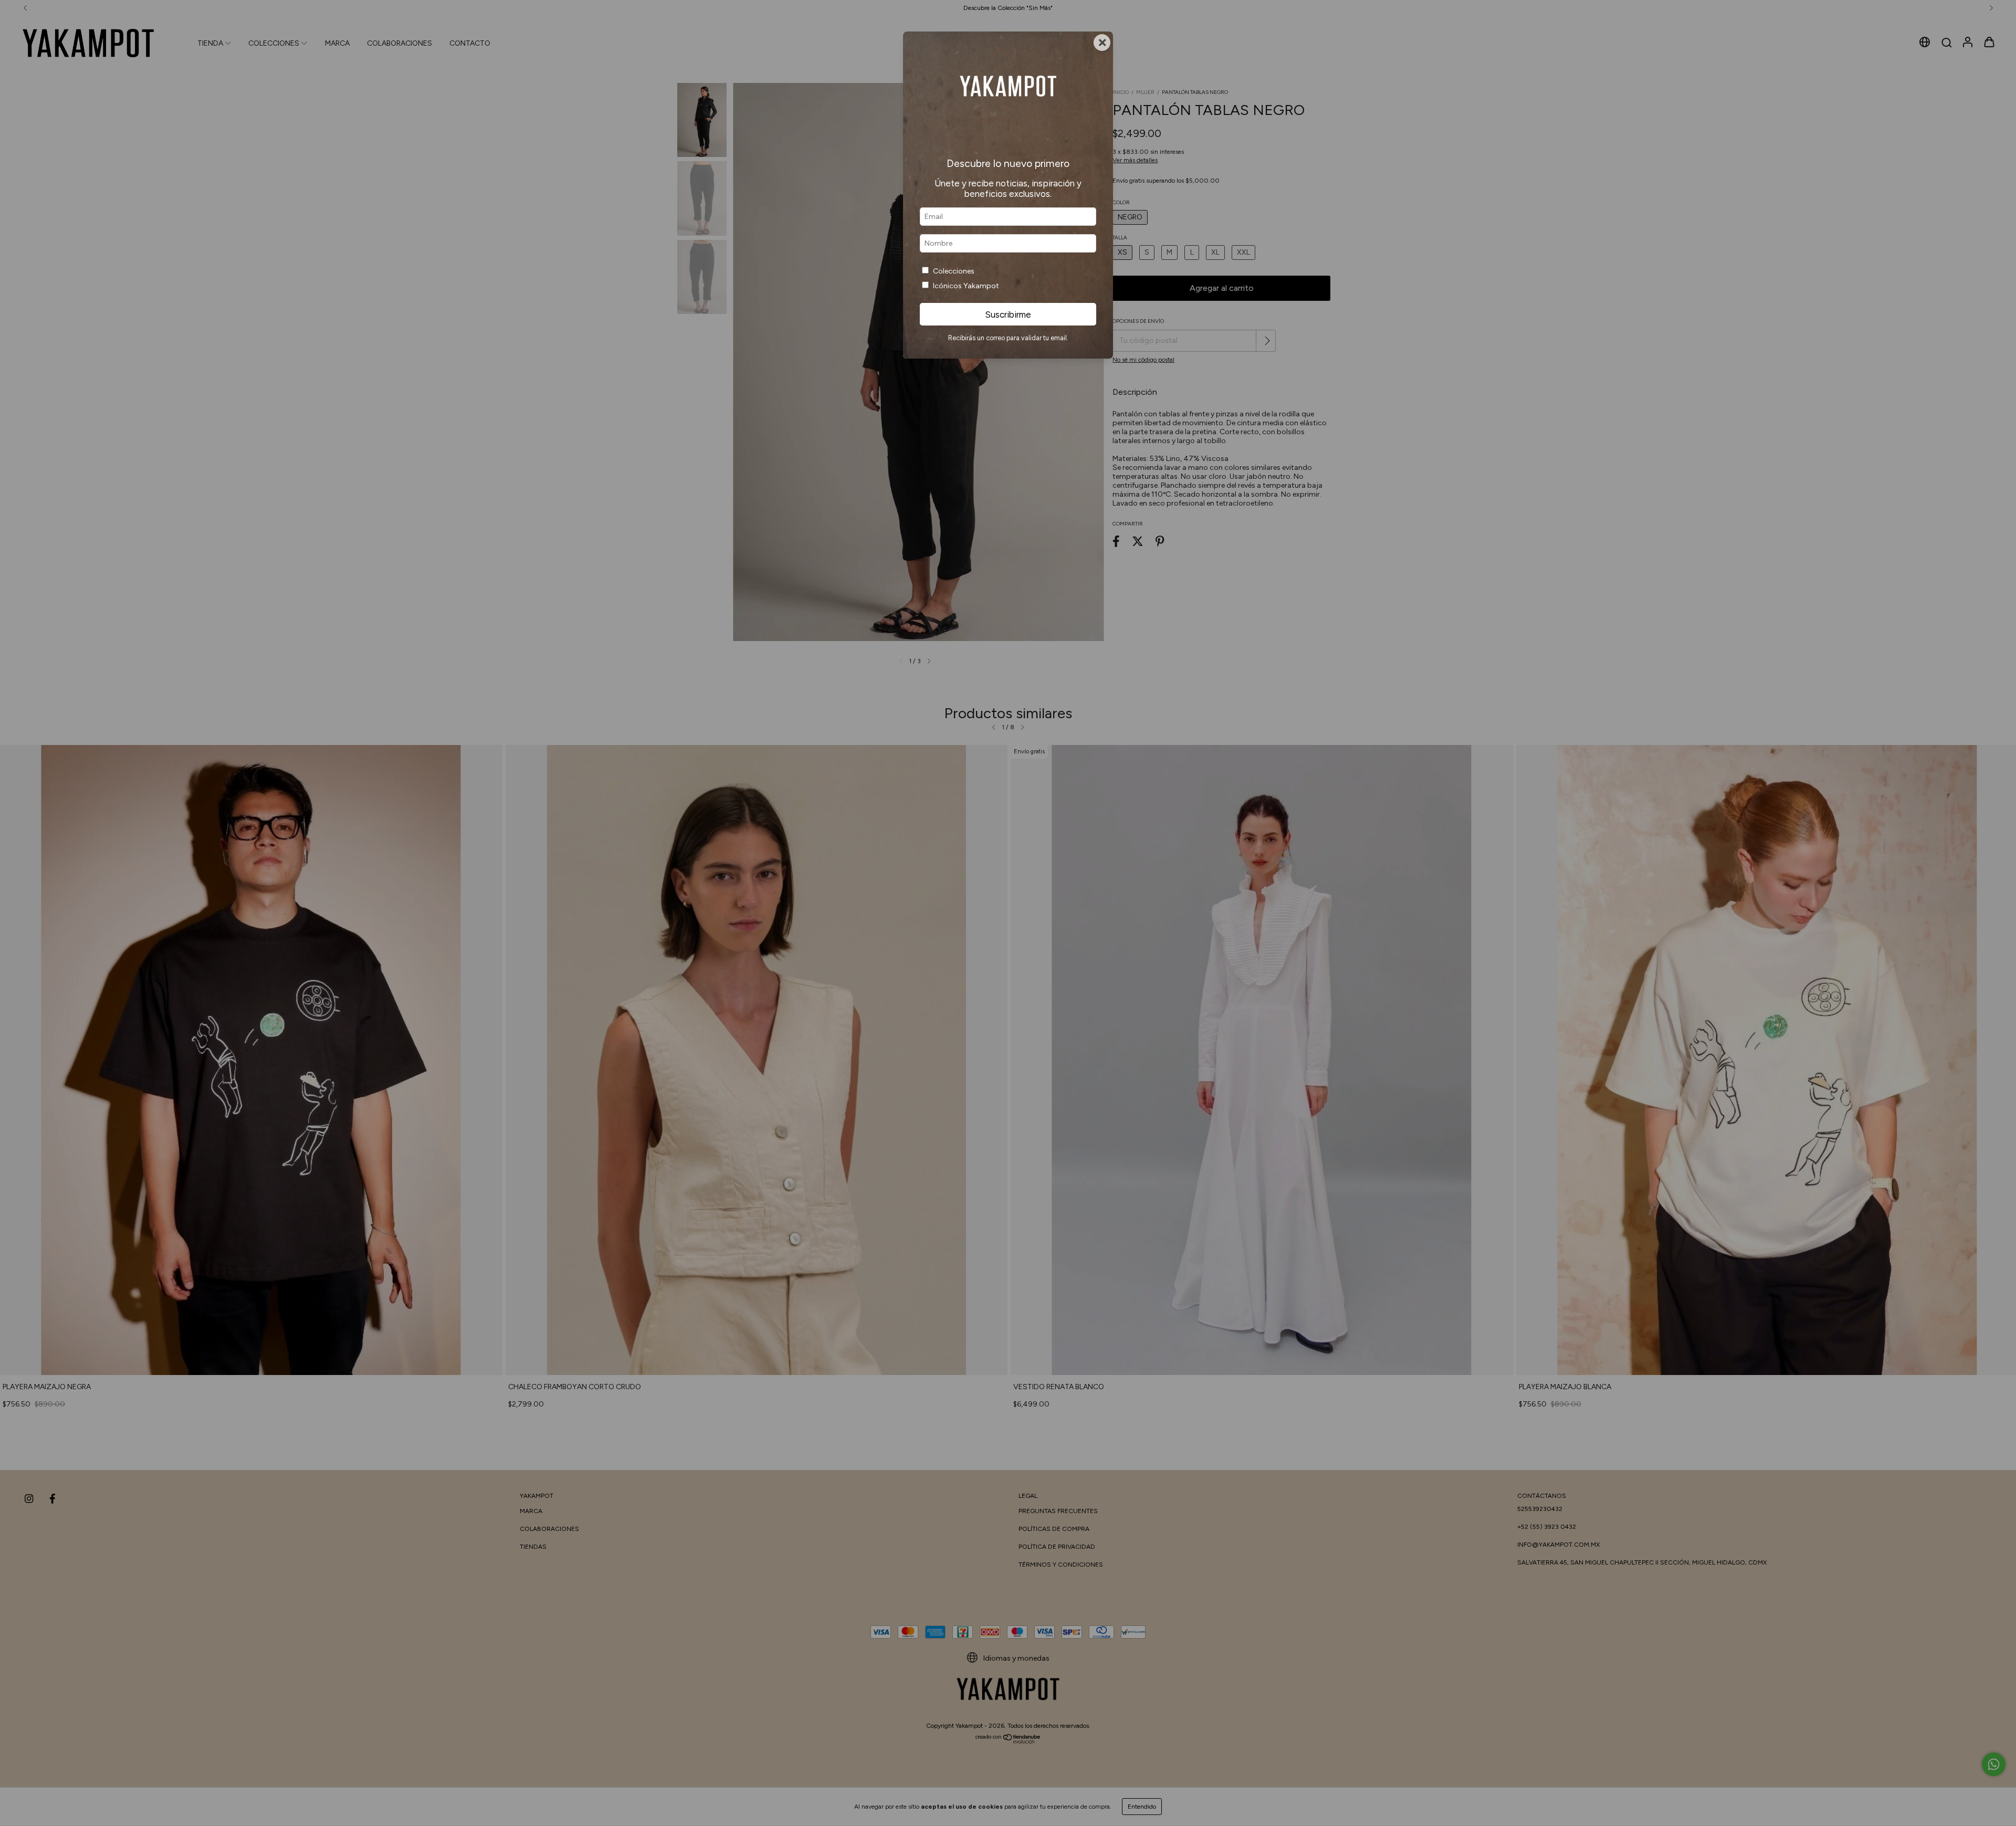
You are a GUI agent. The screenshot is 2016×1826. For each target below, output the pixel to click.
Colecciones (954, 271)
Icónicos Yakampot (966, 286)
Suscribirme (1008, 314)
